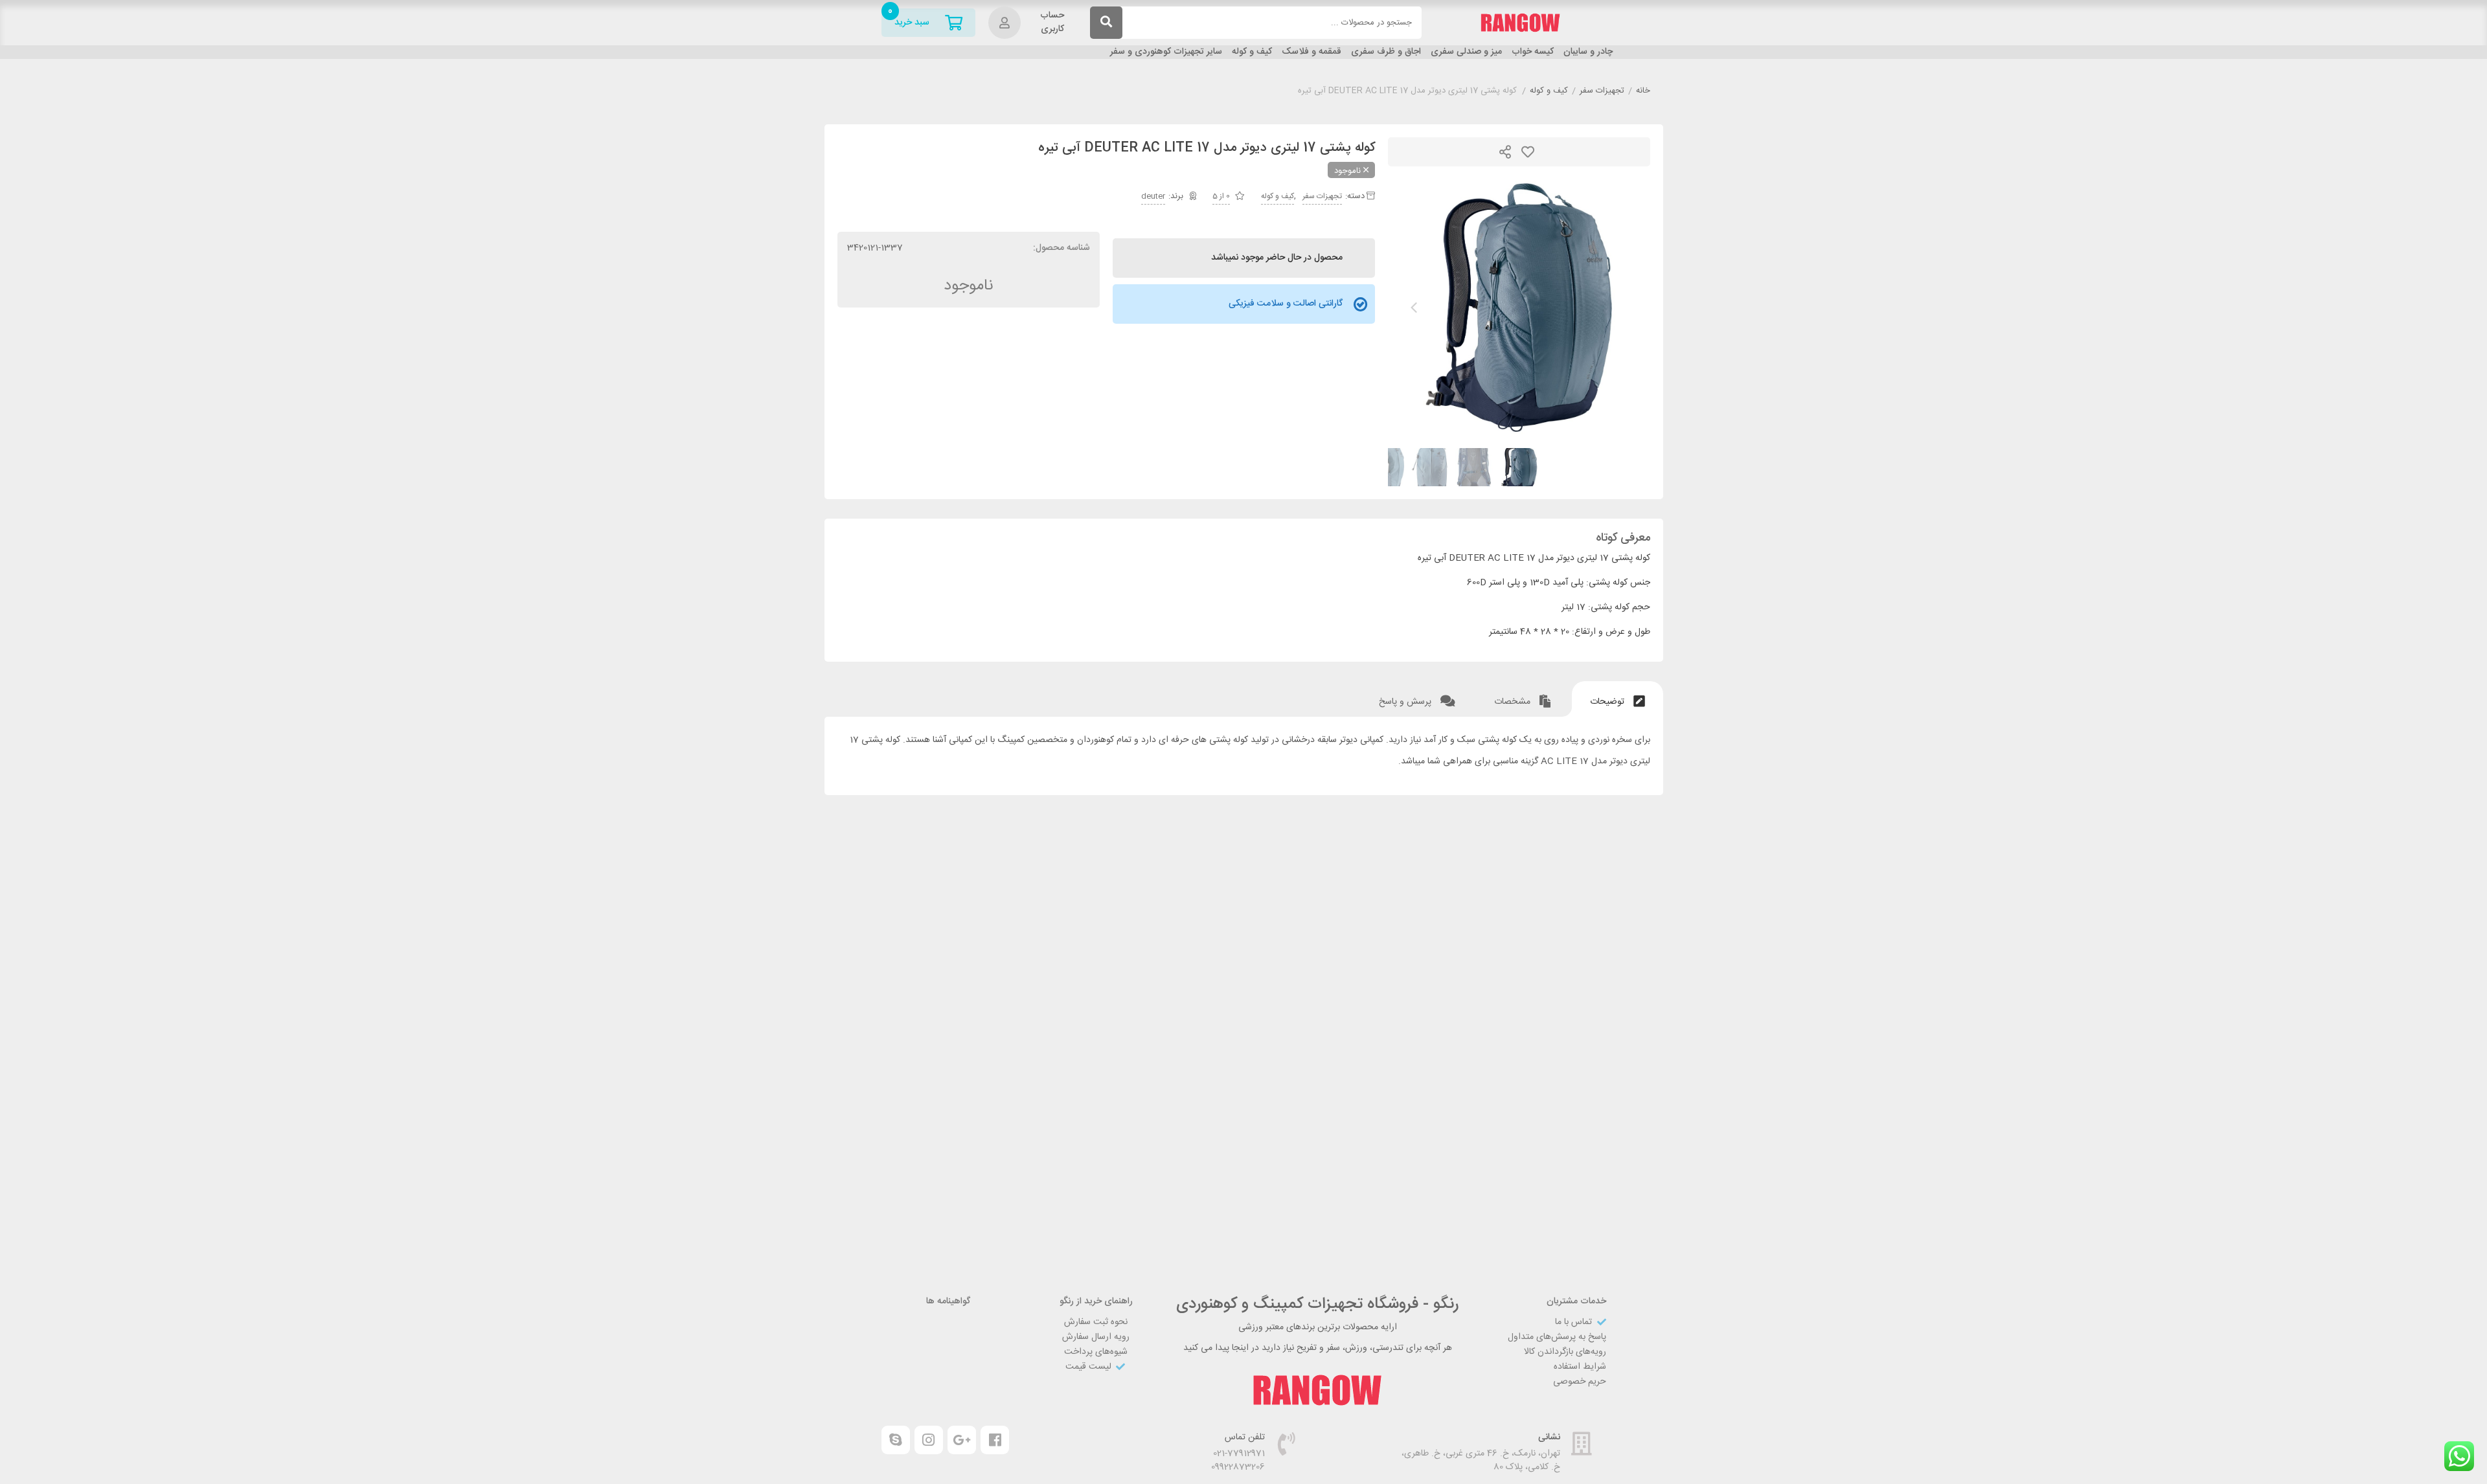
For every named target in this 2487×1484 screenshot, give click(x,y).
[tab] (1618, 699)
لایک (1528, 152)
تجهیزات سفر (1602, 91)
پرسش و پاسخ (1406, 702)
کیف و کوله (1252, 52)
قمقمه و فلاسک (1312, 52)
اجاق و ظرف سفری (1386, 52)
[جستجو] (1106, 23)
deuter (1153, 196)
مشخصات (1514, 702)
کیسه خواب (1533, 52)
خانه (1643, 91)
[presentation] (1414, 308)
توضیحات (1608, 702)
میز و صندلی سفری (1466, 52)
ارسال (1505, 152)
